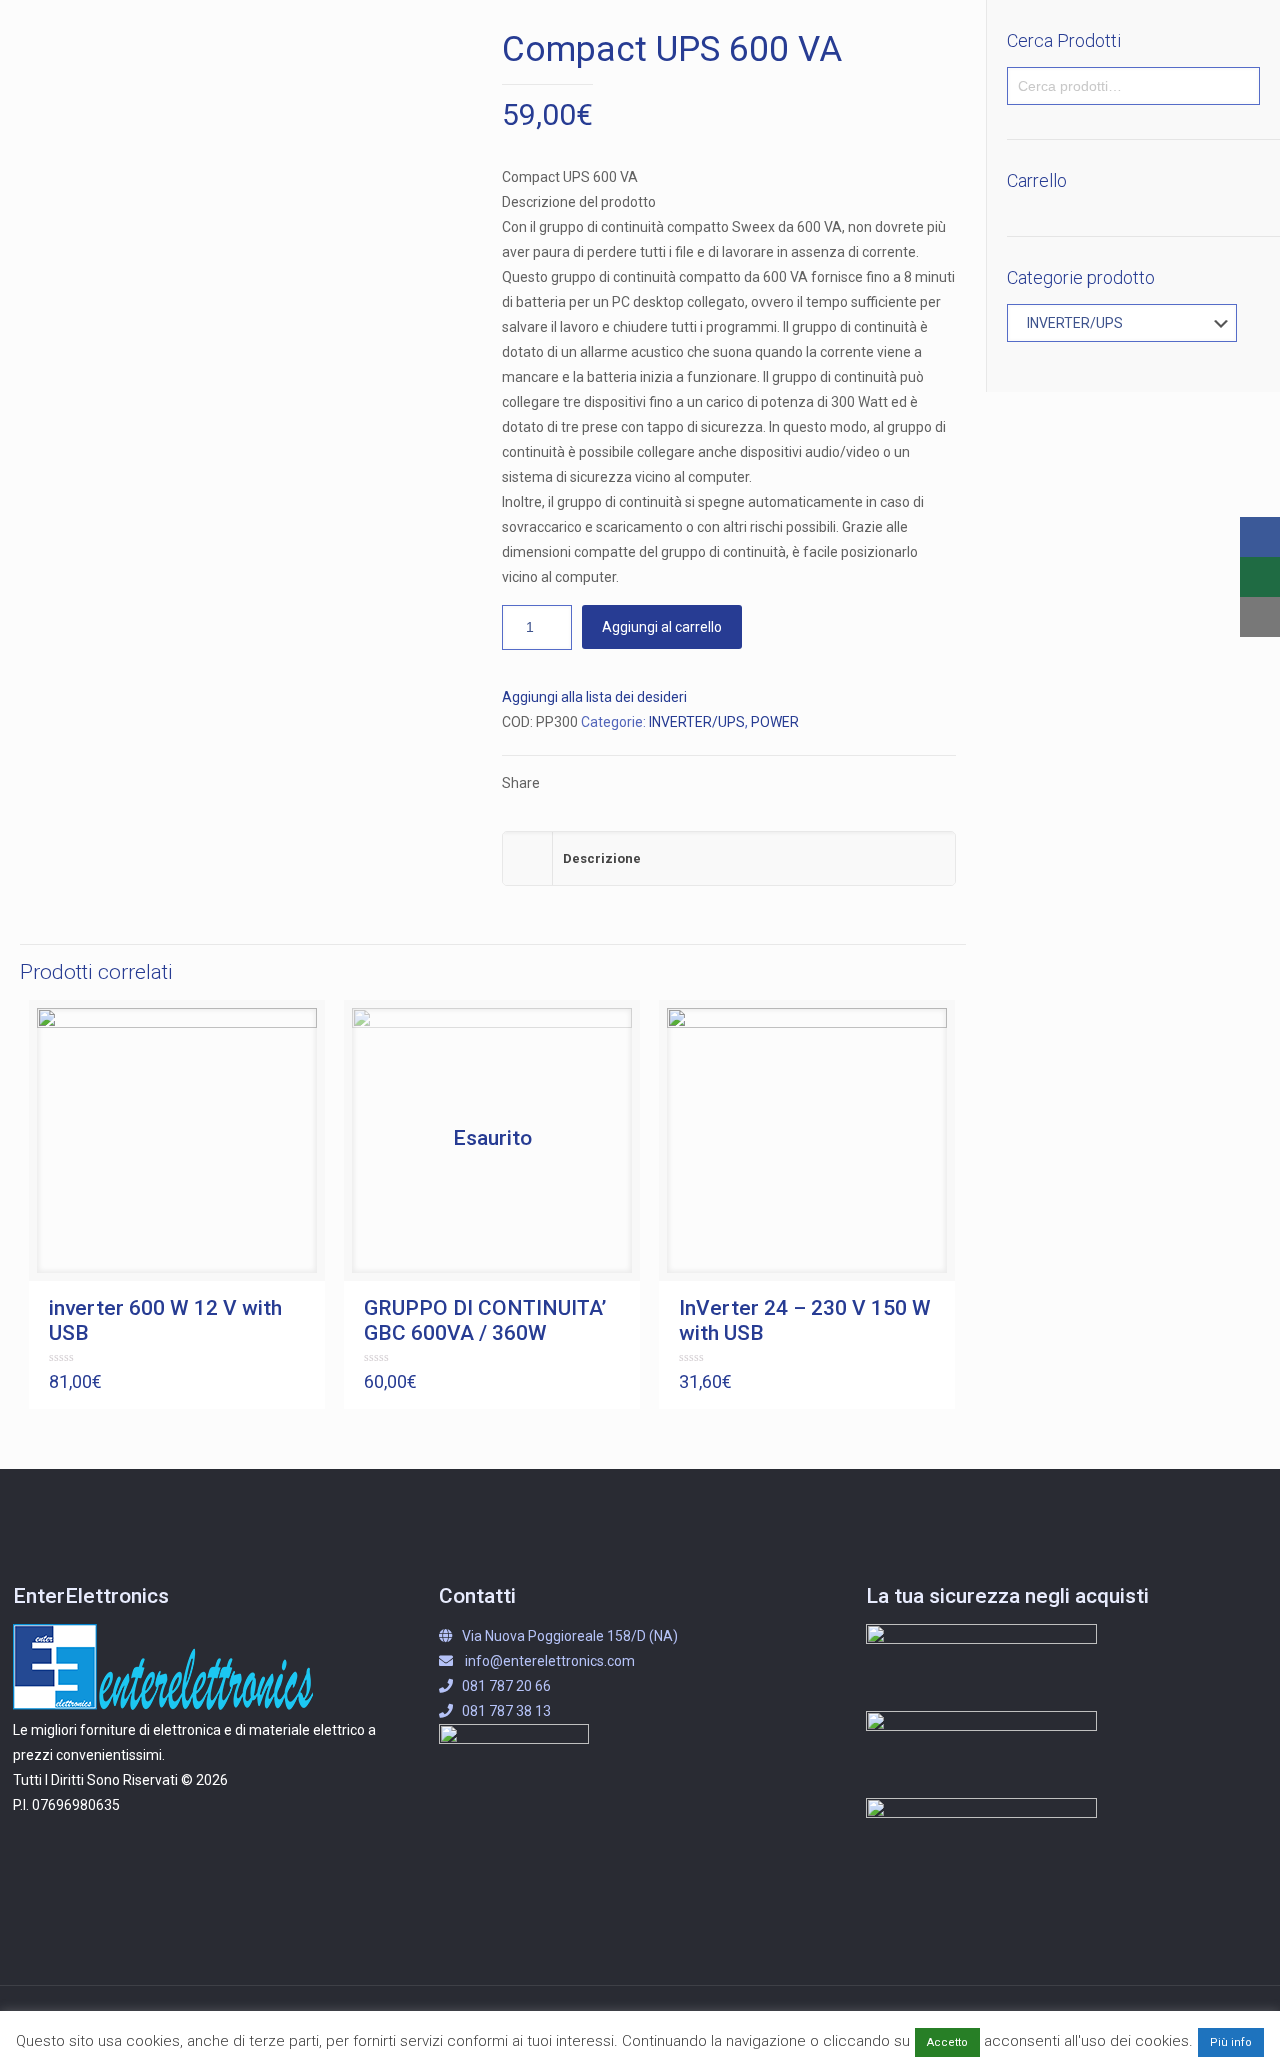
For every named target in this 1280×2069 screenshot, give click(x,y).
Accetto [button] (947, 2042)
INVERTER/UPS (697, 722)
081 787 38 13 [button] (506, 1711)
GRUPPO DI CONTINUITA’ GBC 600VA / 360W (485, 1320)
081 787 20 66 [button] (506, 1686)
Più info (1231, 2042)
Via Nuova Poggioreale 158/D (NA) (570, 1636)
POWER (775, 722)
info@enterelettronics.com (550, 1661)
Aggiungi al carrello (662, 627)
